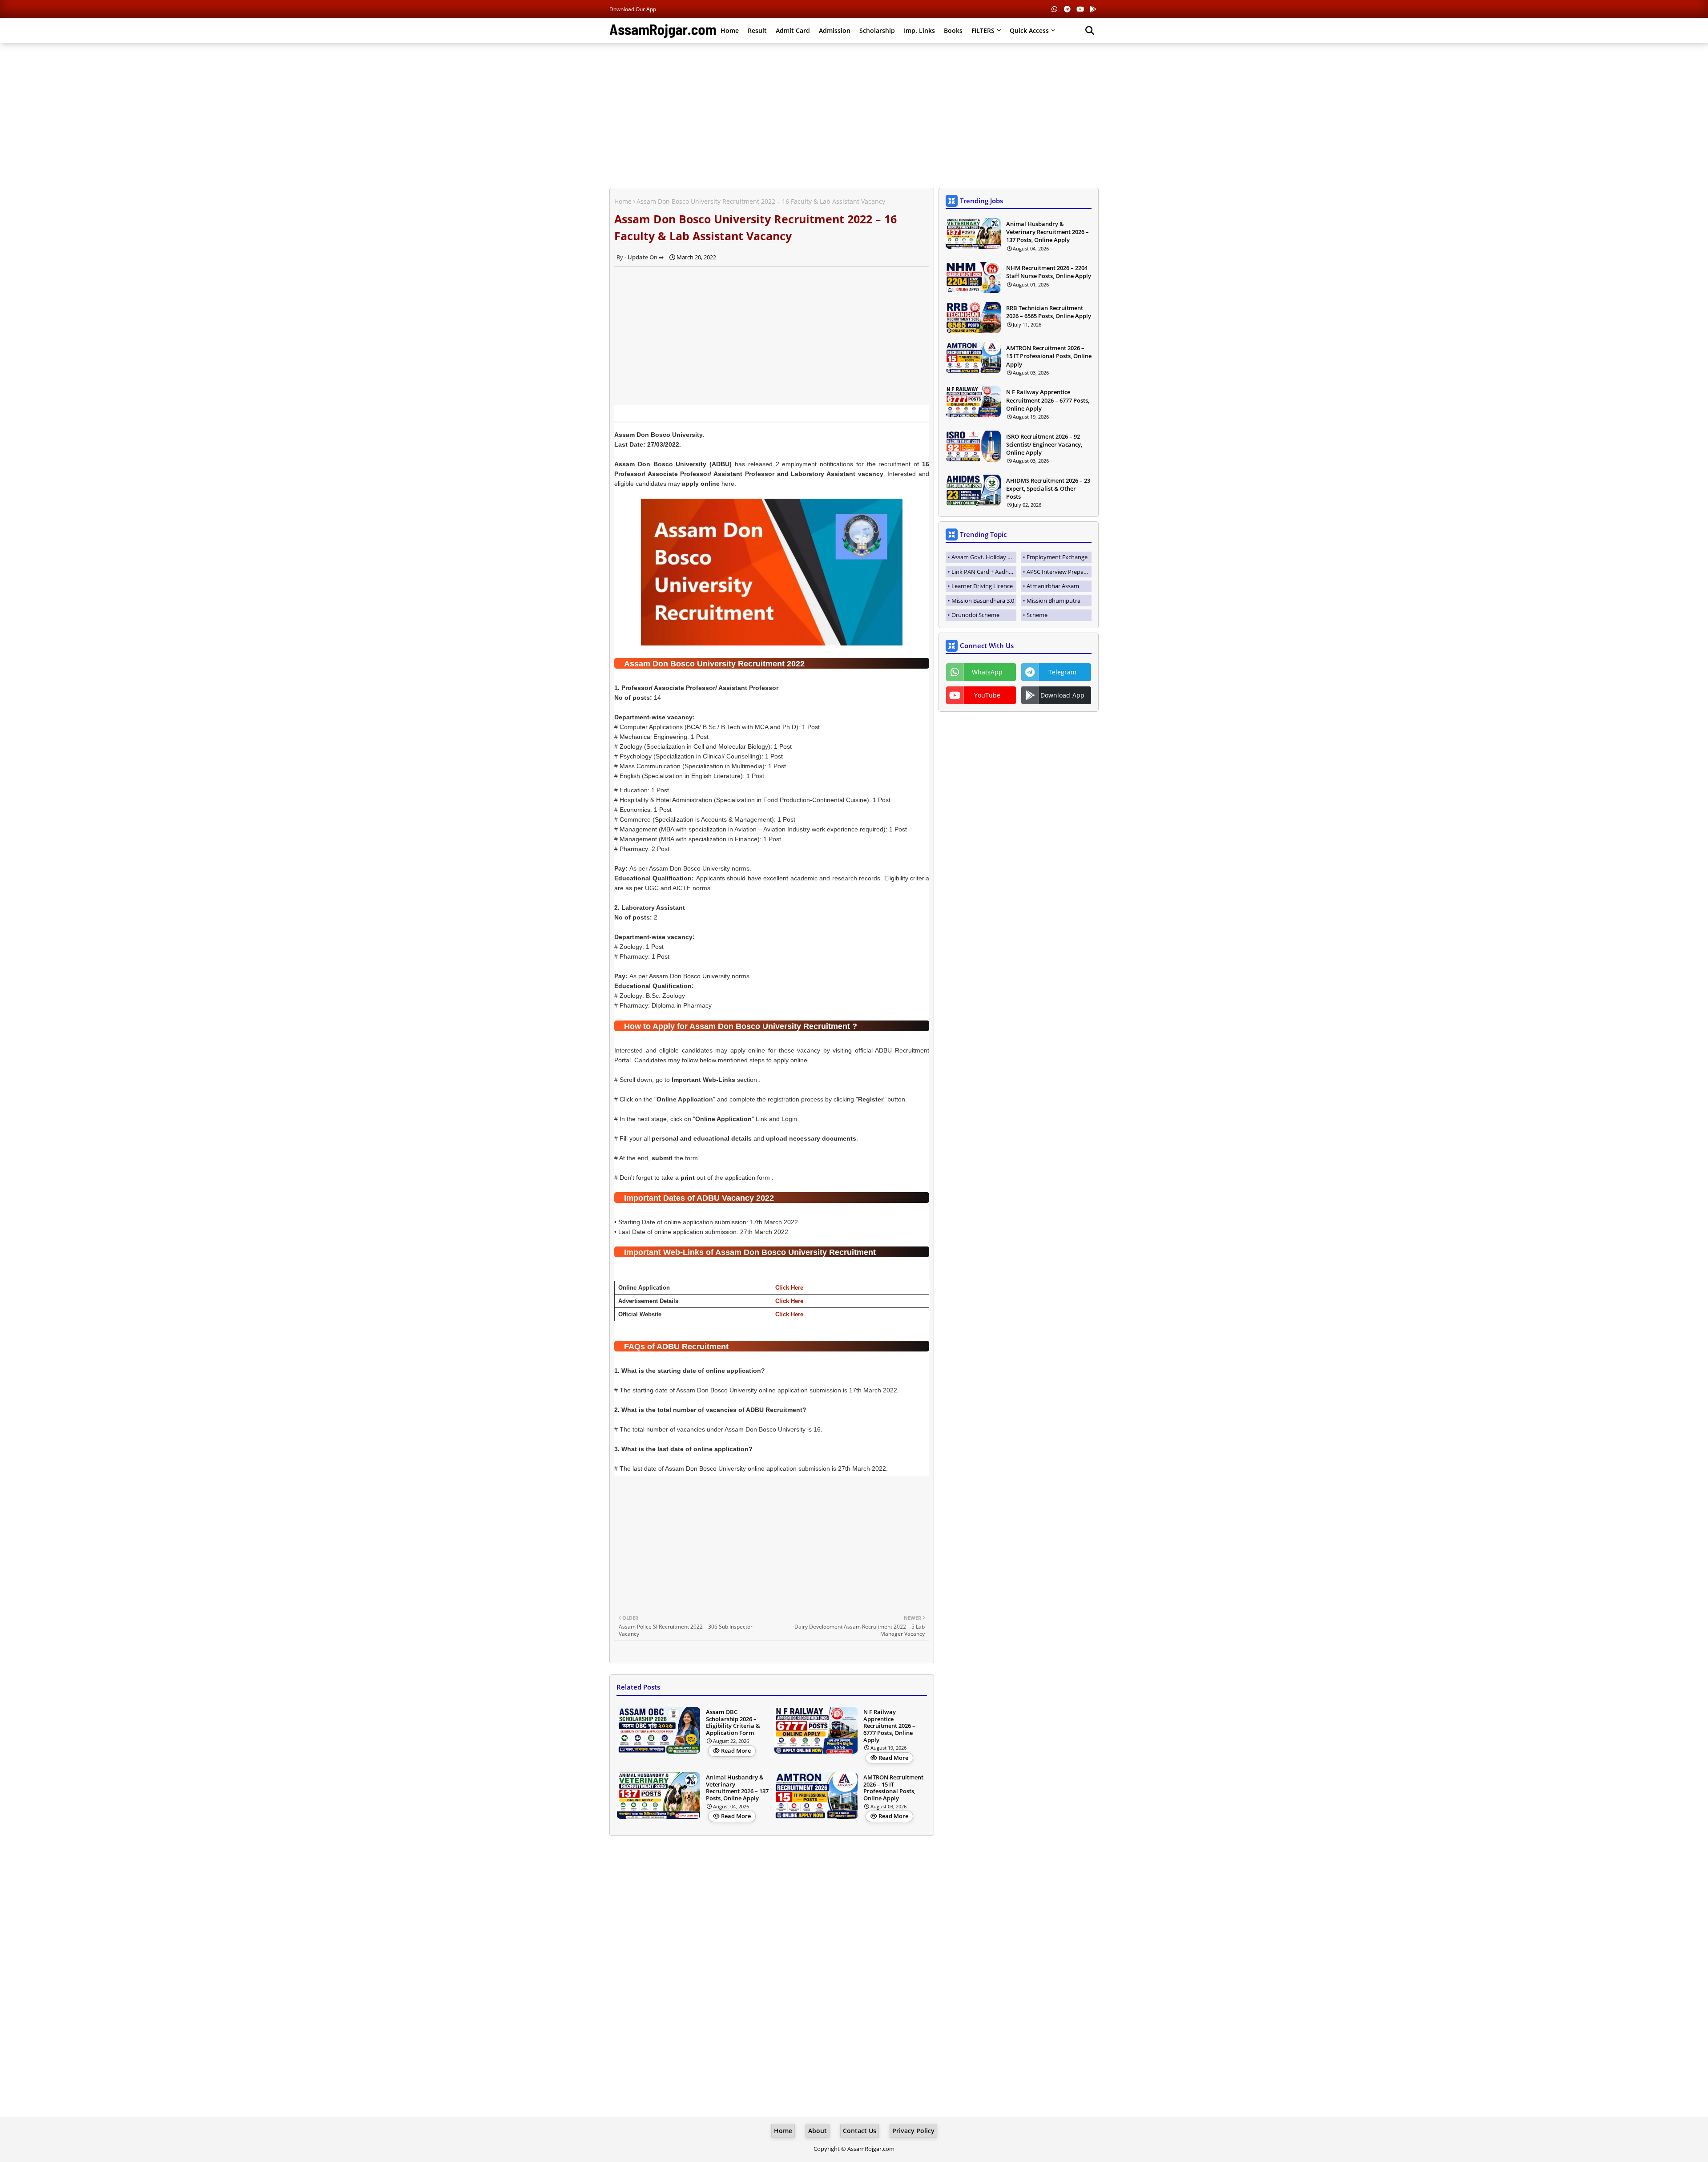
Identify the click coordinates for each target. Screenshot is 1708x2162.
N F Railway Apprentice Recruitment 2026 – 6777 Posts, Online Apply (889, 1726)
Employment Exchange (1057, 557)
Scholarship (877, 30)
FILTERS (983, 30)
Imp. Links (919, 30)
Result (757, 30)
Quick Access (1029, 30)
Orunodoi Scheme (975, 615)
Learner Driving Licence (982, 586)
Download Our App (633, 9)
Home (730, 30)
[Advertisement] (854, 114)
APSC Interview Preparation (1059, 572)
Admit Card (793, 30)
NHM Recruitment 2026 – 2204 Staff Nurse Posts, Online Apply (1049, 272)
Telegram (1062, 672)
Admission (835, 30)
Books (953, 30)
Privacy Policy (913, 2131)
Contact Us (860, 2131)
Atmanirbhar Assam (1053, 586)
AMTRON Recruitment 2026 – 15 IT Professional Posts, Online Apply (893, 1788)
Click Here (789, 1288)
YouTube (987, 695)
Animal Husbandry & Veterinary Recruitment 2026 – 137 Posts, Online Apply (737, 1788)
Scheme (1037, 615)
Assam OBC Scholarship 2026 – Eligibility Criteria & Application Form (733, 1722)
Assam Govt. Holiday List (984, 557)
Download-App (1062, 695)
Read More (736, 1751)
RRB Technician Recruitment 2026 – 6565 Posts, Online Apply (1049, 312)
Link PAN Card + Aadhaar (984, 572)
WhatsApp (987, 672)
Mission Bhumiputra (1053, 601)
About (818, 2131)
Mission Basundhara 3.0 (983, 601)
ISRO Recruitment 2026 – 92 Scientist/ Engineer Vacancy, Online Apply (1044, 444)
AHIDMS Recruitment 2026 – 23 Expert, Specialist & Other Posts (1048, 488)
